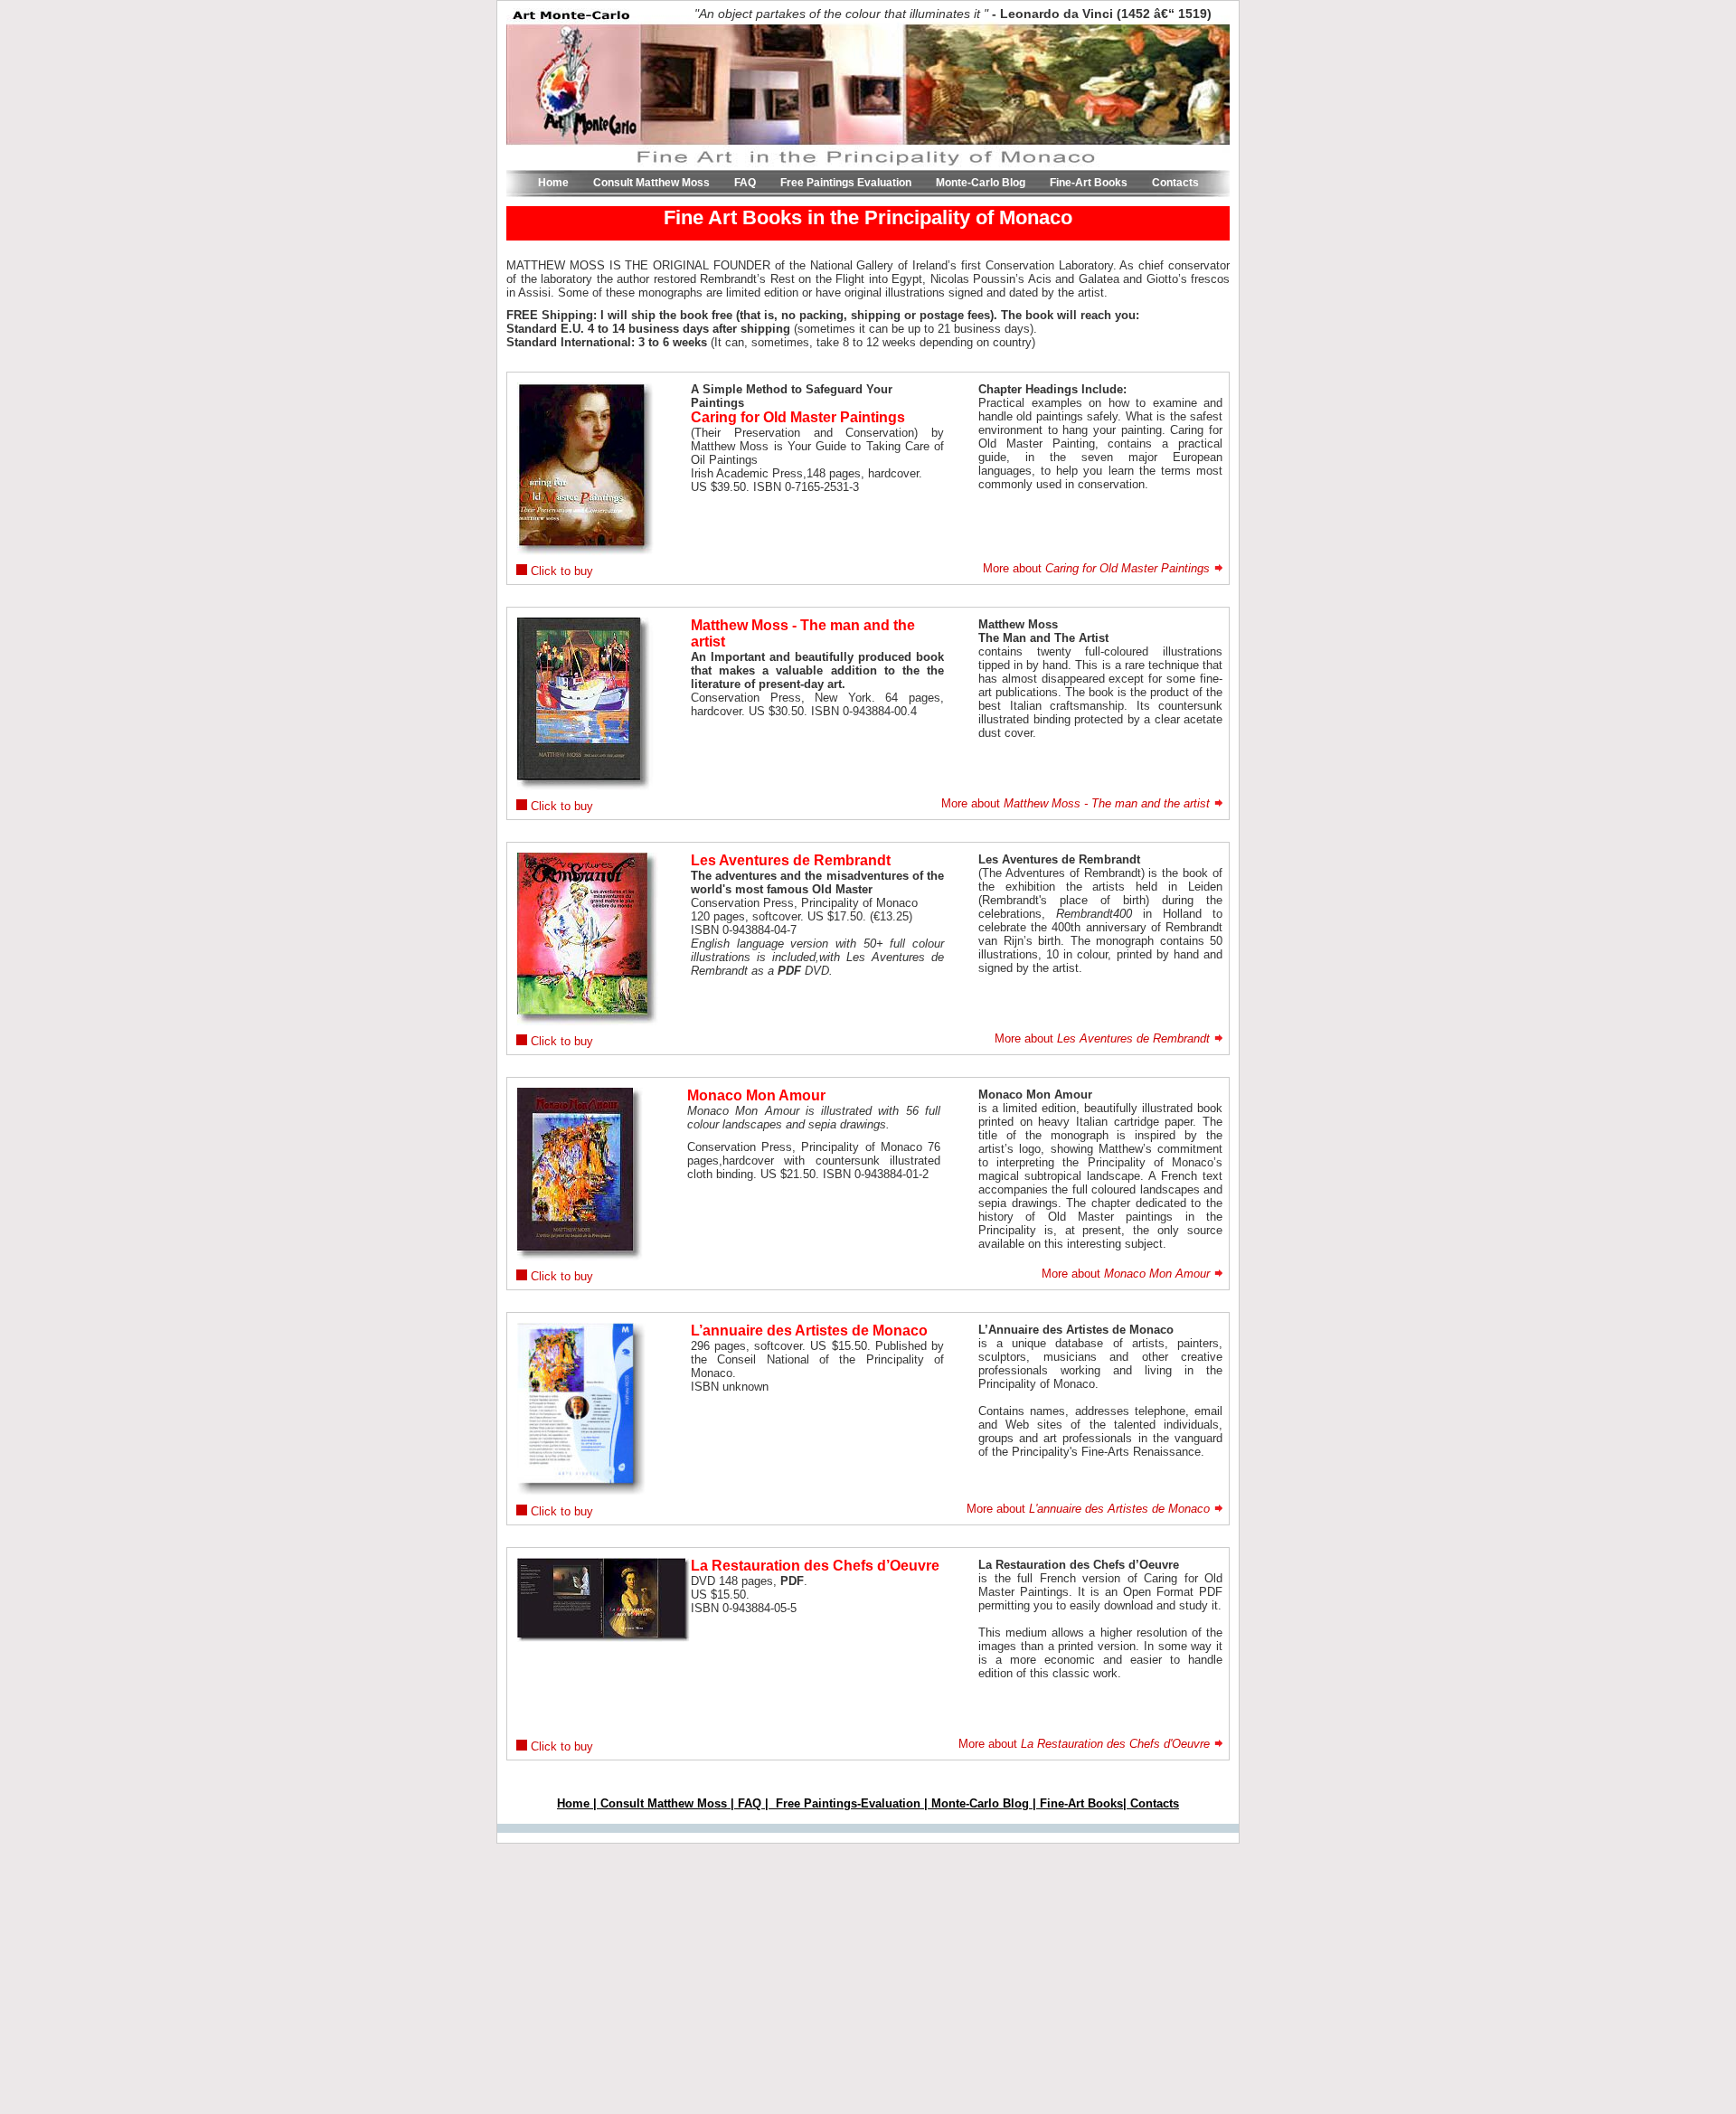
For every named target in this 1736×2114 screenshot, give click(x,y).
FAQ (746, 183)
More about (1096, 568)
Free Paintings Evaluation (847, 183)
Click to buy (560, 571)
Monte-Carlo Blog (982, 183)
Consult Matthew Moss (653, 183)
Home (555, 183)
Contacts (1175, 183)
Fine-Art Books (1090, 183)
